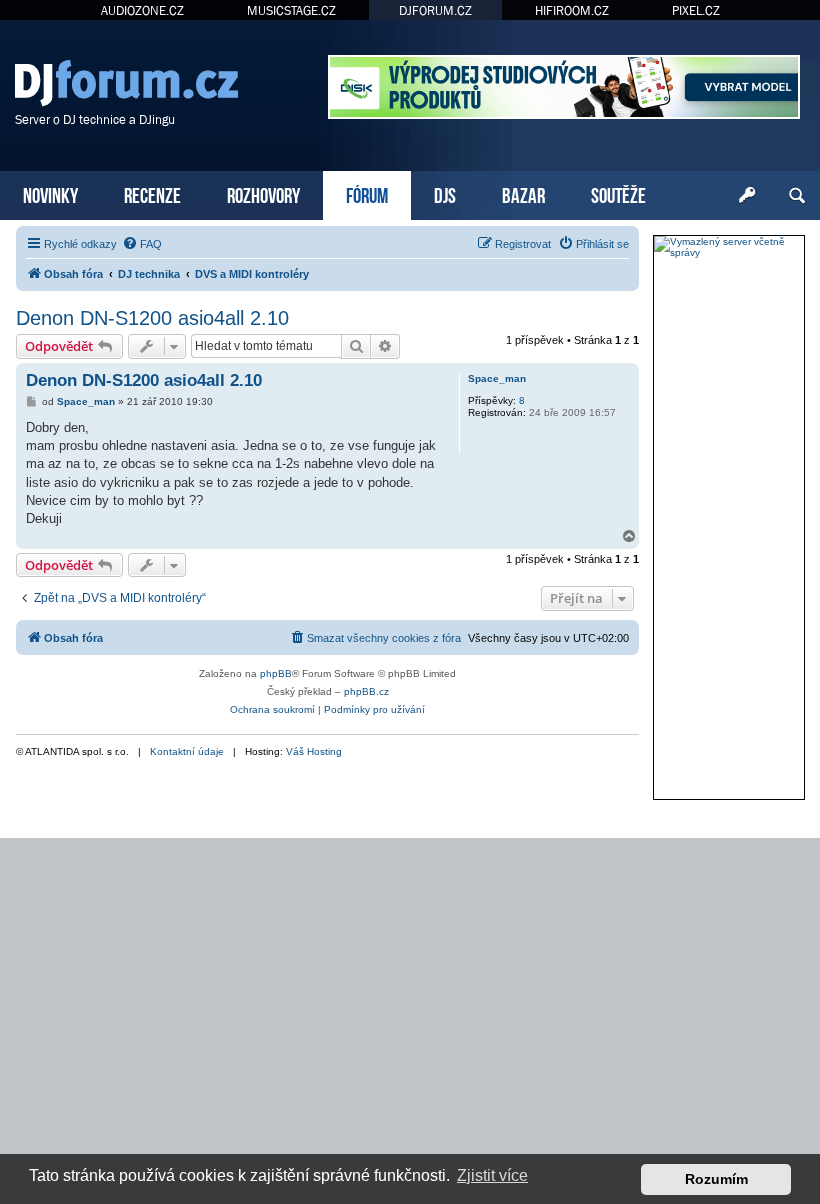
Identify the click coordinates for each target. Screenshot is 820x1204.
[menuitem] (142, 244)
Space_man (497, 378)
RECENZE (152, 193)
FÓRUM (367, 193)
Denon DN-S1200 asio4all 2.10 (152, 318)
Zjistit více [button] (492, 1175)
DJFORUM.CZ (435, 10)
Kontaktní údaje (187, 751)
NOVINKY (50, 193)
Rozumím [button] (716, 1179)
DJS (445, 193)
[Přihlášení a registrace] (747, 196)
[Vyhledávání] (797, 196)
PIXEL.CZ (696, 10)
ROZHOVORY (263, 193)
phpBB (276, 673)
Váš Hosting (314, 751)
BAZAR (523, 193)
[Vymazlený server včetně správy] (729, 247)
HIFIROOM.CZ (572, 10)
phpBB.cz (366, 691)
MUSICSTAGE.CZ (291, 10)
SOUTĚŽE (618, 193)
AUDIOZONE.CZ (142, 10)
